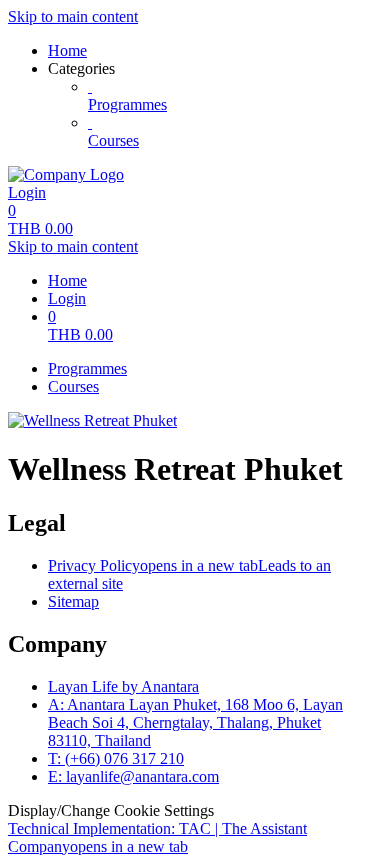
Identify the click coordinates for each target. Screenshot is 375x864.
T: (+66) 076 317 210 (116, 758)
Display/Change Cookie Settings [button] (111, 810)
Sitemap (73, 601)
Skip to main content (73, 16)
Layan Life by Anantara (123, 686)
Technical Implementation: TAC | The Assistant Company (157, 837)
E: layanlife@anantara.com (133, 776)
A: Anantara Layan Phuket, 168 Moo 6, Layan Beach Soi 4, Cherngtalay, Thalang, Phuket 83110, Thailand (195, 722)
